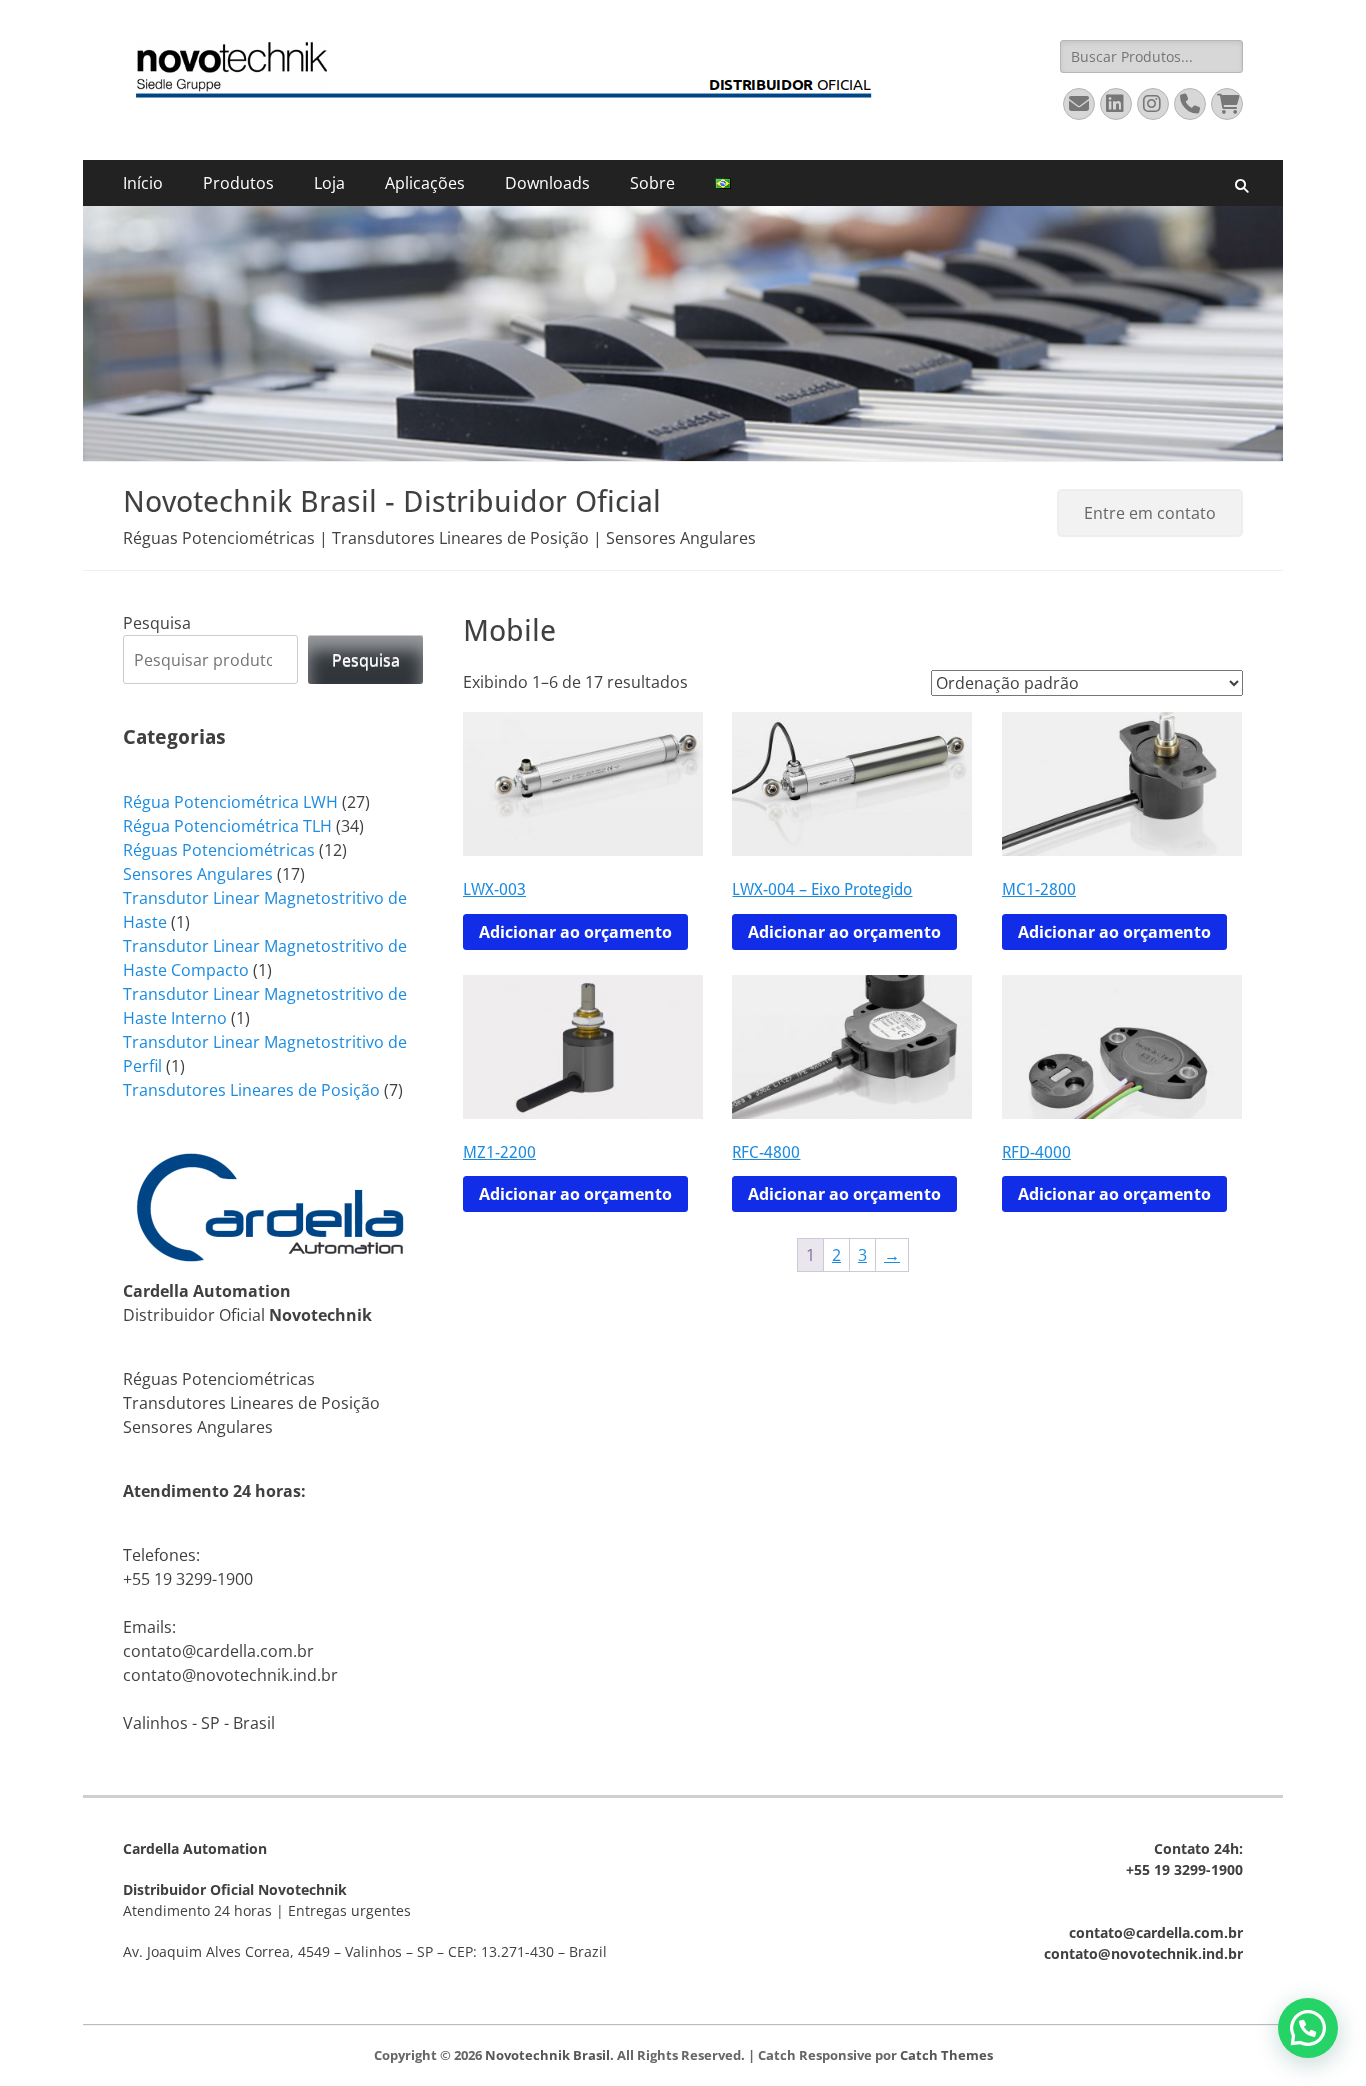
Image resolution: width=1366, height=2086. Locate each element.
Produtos (238, 183)
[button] (1308, 2028)
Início (143, 183)
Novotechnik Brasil (547, 2055)
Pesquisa (157, 623)
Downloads (547, 183)
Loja (329, 183)
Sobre (652, 183)
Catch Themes (946, 2055)
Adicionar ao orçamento (575, 932)
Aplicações (425, 183)
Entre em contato (1150, 513)
